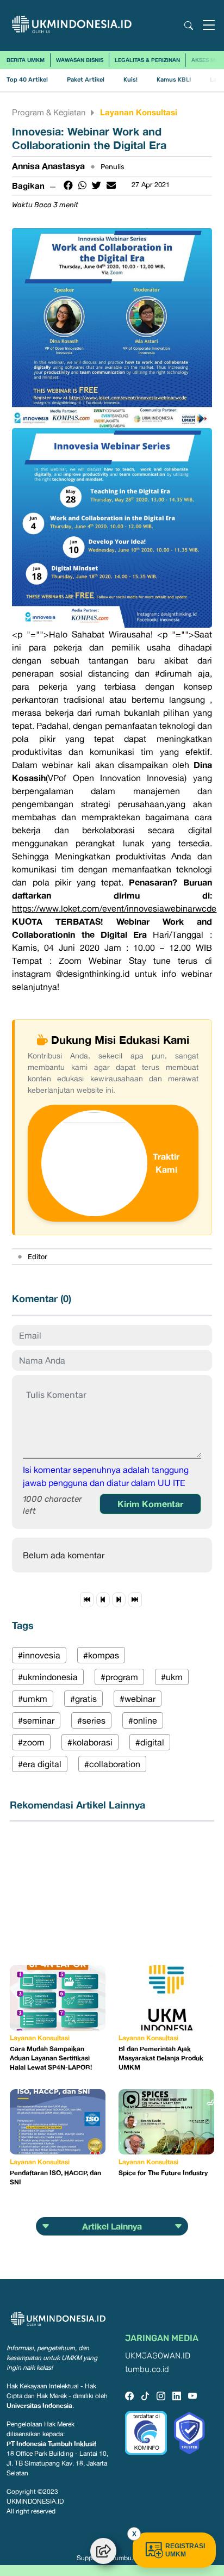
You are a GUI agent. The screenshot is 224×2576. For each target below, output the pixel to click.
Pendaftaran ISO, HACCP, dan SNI (55, 2177)
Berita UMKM (26, 60)
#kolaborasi (90, 1742)
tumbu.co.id (147, 2370)
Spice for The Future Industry (163, 2173)
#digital (150, 1742)
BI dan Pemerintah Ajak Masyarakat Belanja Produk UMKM (161, 2058)
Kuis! (130, 80)
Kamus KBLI (174, 80)
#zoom (31, 1742)
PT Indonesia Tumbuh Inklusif (51, 2444)
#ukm (172, 1677)
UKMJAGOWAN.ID (158, 2356)
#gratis (83, 1699)
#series (91, 1720)
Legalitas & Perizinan (147, 60)
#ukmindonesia (48, 1677)
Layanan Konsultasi (139, 112)
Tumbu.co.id (129, 2558)
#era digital (40, 1764)
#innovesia (39, 1655)
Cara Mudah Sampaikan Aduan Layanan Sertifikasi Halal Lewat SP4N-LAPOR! (51, 2058)
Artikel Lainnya (112, 2226)
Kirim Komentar (150, 1504)
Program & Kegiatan (49, 112)
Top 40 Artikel (27, 80)
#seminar (36, 1720)
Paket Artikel (86, 80)
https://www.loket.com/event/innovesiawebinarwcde (114, 908)
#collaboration (112, 1764)
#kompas (101, 1655)
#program (119, 1677)
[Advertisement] (64, 1893)
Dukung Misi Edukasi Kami (120, 1039)
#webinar (138, 1699)
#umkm (33, 1699)
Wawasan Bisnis (80, 60)
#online (143, 1720)
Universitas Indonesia (39, 2405)
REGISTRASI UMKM (185, 2550)
